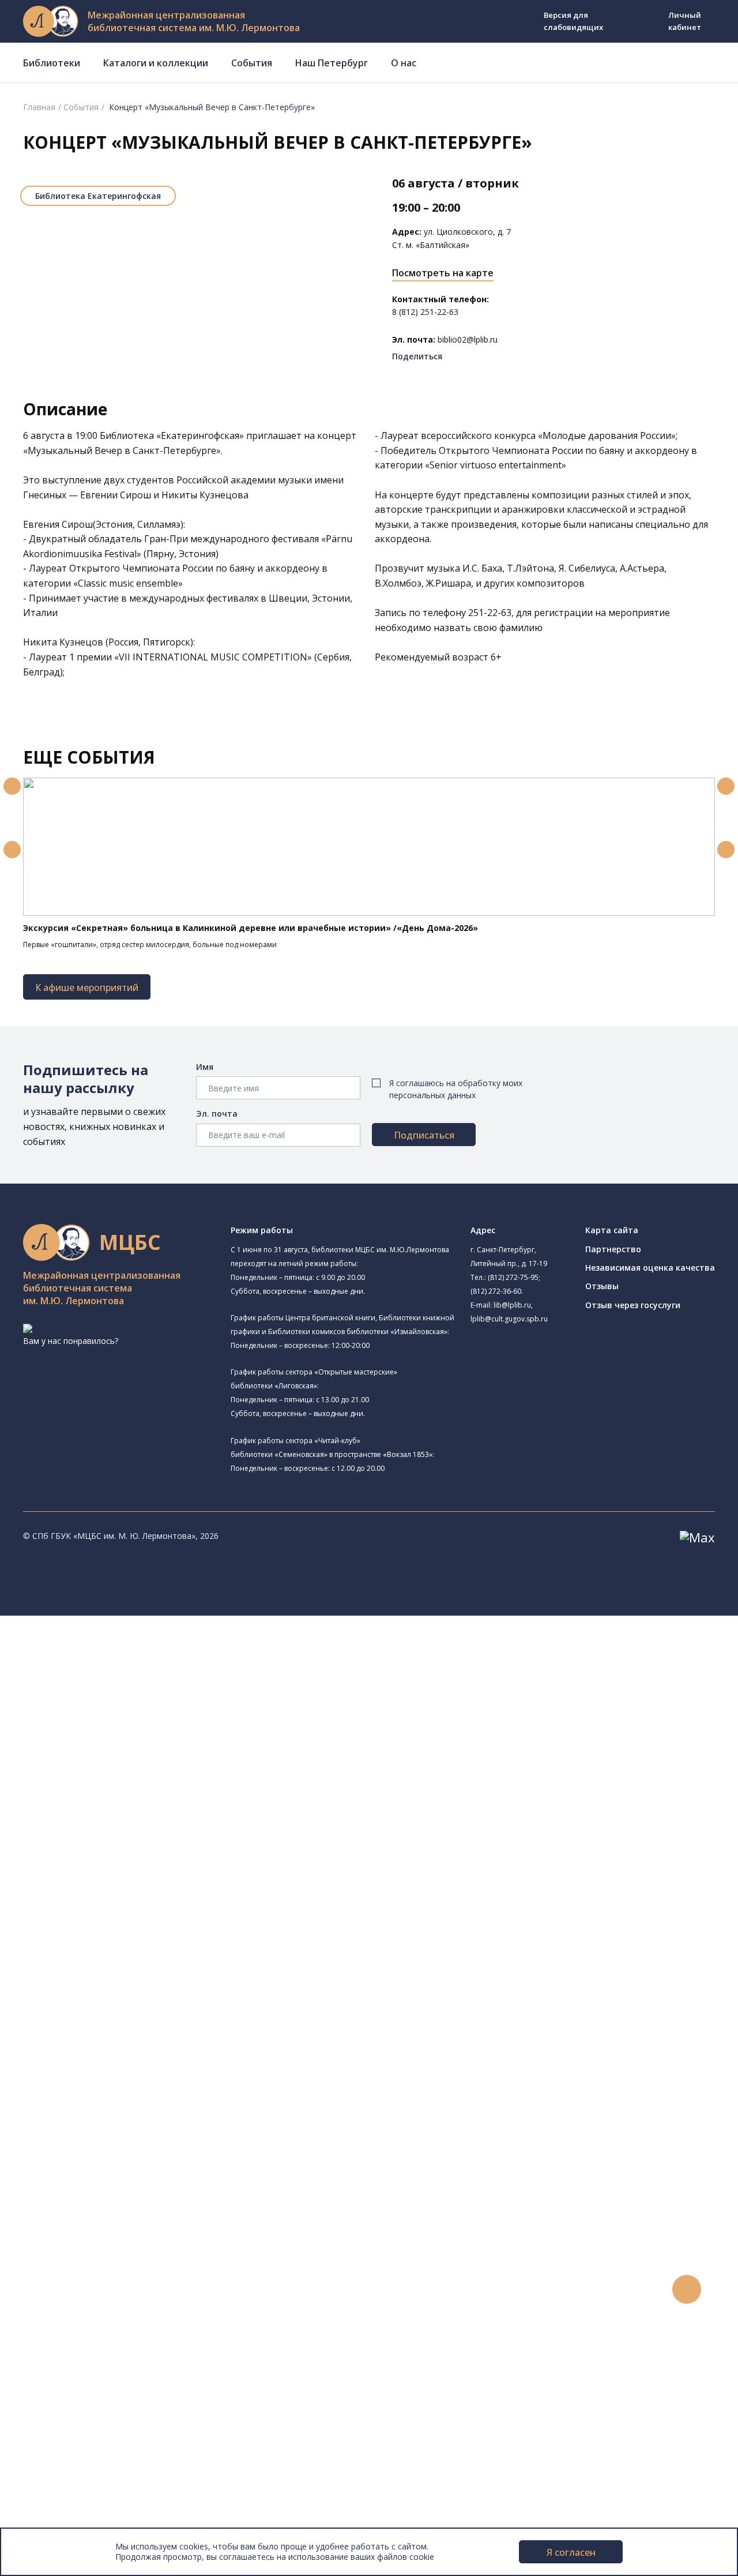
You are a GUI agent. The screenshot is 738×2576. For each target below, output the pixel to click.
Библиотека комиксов (126, 1927)
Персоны (54, 2328)
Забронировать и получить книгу (121, 2212)
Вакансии (55, 2483)
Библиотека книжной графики (126, 1900)
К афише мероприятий (87, 987)
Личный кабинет (685, 21)
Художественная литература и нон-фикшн (138, 2019)
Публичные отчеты (75, 2522)
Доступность (63, 2470)
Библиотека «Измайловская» (124, 1730)
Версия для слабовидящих (573, 21)
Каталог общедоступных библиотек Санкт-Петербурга (164, 1979)
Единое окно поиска (95, 1967)
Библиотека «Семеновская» (122, 1783)
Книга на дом (81, 2225)
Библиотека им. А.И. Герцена (124, 1770)
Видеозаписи (63, 2354)
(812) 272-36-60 (496, 1291)
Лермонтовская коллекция (126, 2096)
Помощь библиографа (100, 2199)
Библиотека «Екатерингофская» (146, 1674)
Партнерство (613, 1249)
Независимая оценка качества (650, 1268)
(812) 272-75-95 (513, 1277)
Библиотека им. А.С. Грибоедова (131, 1717)
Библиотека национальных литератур (142, 1888)
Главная (39, 107)
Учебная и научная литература (116, 2031)
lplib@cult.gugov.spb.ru (509, 1319)
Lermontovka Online (75, 2341)
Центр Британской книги (115, 1914)
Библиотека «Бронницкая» (119, 1796)
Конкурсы (56, 2290)
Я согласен (571, 2552)
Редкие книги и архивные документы (127, 2057)
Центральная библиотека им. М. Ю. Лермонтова (163, 1648)
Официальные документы (87, 2509)
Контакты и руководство (86, 2457)
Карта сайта (612, 1230)
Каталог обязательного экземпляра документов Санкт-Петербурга (189, 1993)
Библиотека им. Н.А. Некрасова (143, 1755)
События (252, 63)
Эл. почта (217, 1114)
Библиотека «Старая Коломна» (129, 1743)
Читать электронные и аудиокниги (123, 2238)
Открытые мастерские (111, 1875)
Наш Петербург (332, 63)
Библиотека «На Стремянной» (142, 1688)
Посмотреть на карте (443, 273)
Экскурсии (57, 2406)
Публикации (60, 2419)
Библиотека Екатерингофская (98, 196)
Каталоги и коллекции (156, 63)
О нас (404, 63)
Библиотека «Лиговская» (132, 1702)
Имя (205, 1067)
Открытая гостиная (106, 1862)
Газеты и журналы (91, 2044)
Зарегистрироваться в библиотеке (124, 2186)
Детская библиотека (108, 1809)
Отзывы (602, 1286)
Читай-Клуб (90, 1835)
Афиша (50, 2316)
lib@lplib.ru (512, 1305)
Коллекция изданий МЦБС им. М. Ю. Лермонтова (170, 2109)
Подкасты (56, 2367)
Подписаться (424, 1135)
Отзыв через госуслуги (633, 1305)
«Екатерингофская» (200, 435)
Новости (54, 2276)
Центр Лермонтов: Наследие (140, 1848)
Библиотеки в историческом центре (146, 2393)
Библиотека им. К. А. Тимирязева (132, 1660)
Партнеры (57, 2496)
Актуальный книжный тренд (110, 2251)
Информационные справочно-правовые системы (152, 2070)
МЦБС (49, 2444)
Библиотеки (52, 63)
